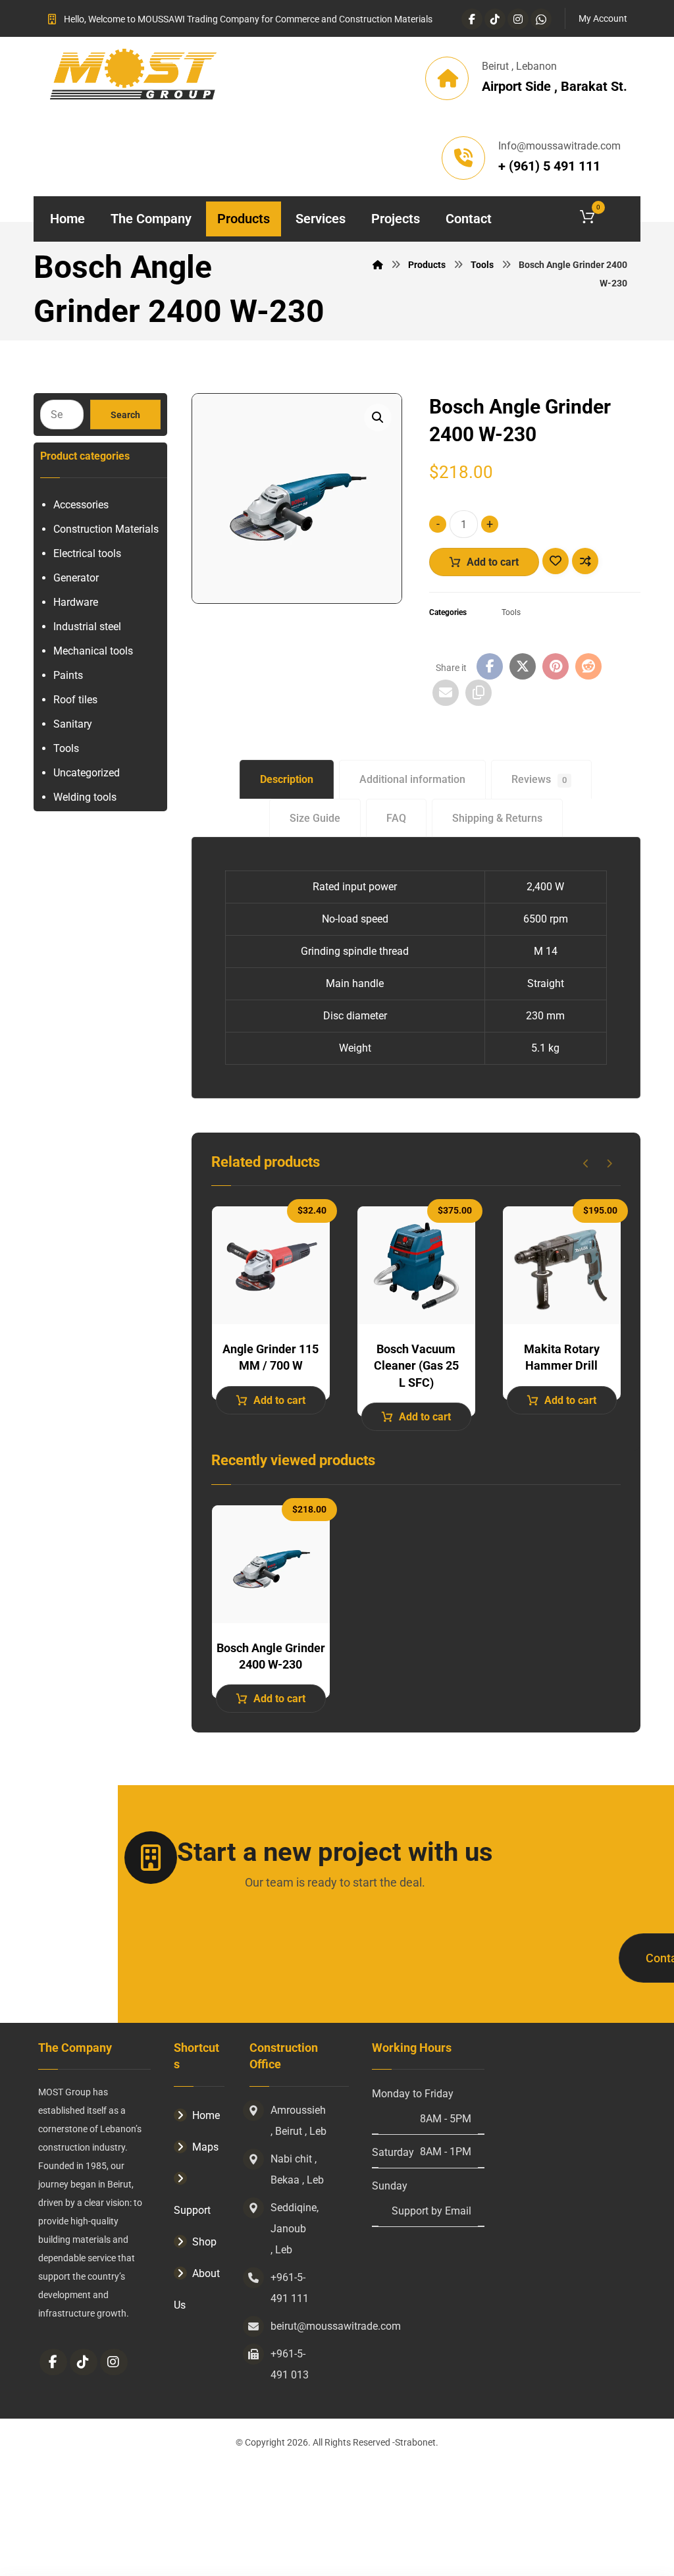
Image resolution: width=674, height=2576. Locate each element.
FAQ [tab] (396, 818)
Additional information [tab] (412, 779)
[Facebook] (472, 19)
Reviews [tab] (539, 779)
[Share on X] (523, 666)
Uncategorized (87, 773)
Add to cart (493, 562)
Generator (76, 578)
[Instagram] (518, 19)
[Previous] (586, 1164)
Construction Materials (106, 529)
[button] (378, 417)
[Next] (609, 1164)
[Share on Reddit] (588, 666)
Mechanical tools (93, 651)
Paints (68, 675)
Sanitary (73, 724)
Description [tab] (287, 779)
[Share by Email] (446, 693)
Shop (204, 2242)
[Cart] (604, 216)
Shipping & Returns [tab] (497, 818)
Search (125, 415)
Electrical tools (87, 553)
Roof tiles (75, 700)
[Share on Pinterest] (556, 666)
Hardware (76, 602)
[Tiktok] (495, 19)
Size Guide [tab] (315, 818)
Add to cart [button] (279, 1400)
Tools (511, 612)
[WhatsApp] (541, 19)
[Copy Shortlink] (479, 693)
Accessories (81, 505)
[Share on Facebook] (490, 666)
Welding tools (85, 797)
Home (206, 2115)
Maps (205, 2147)
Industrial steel (87, 627)
